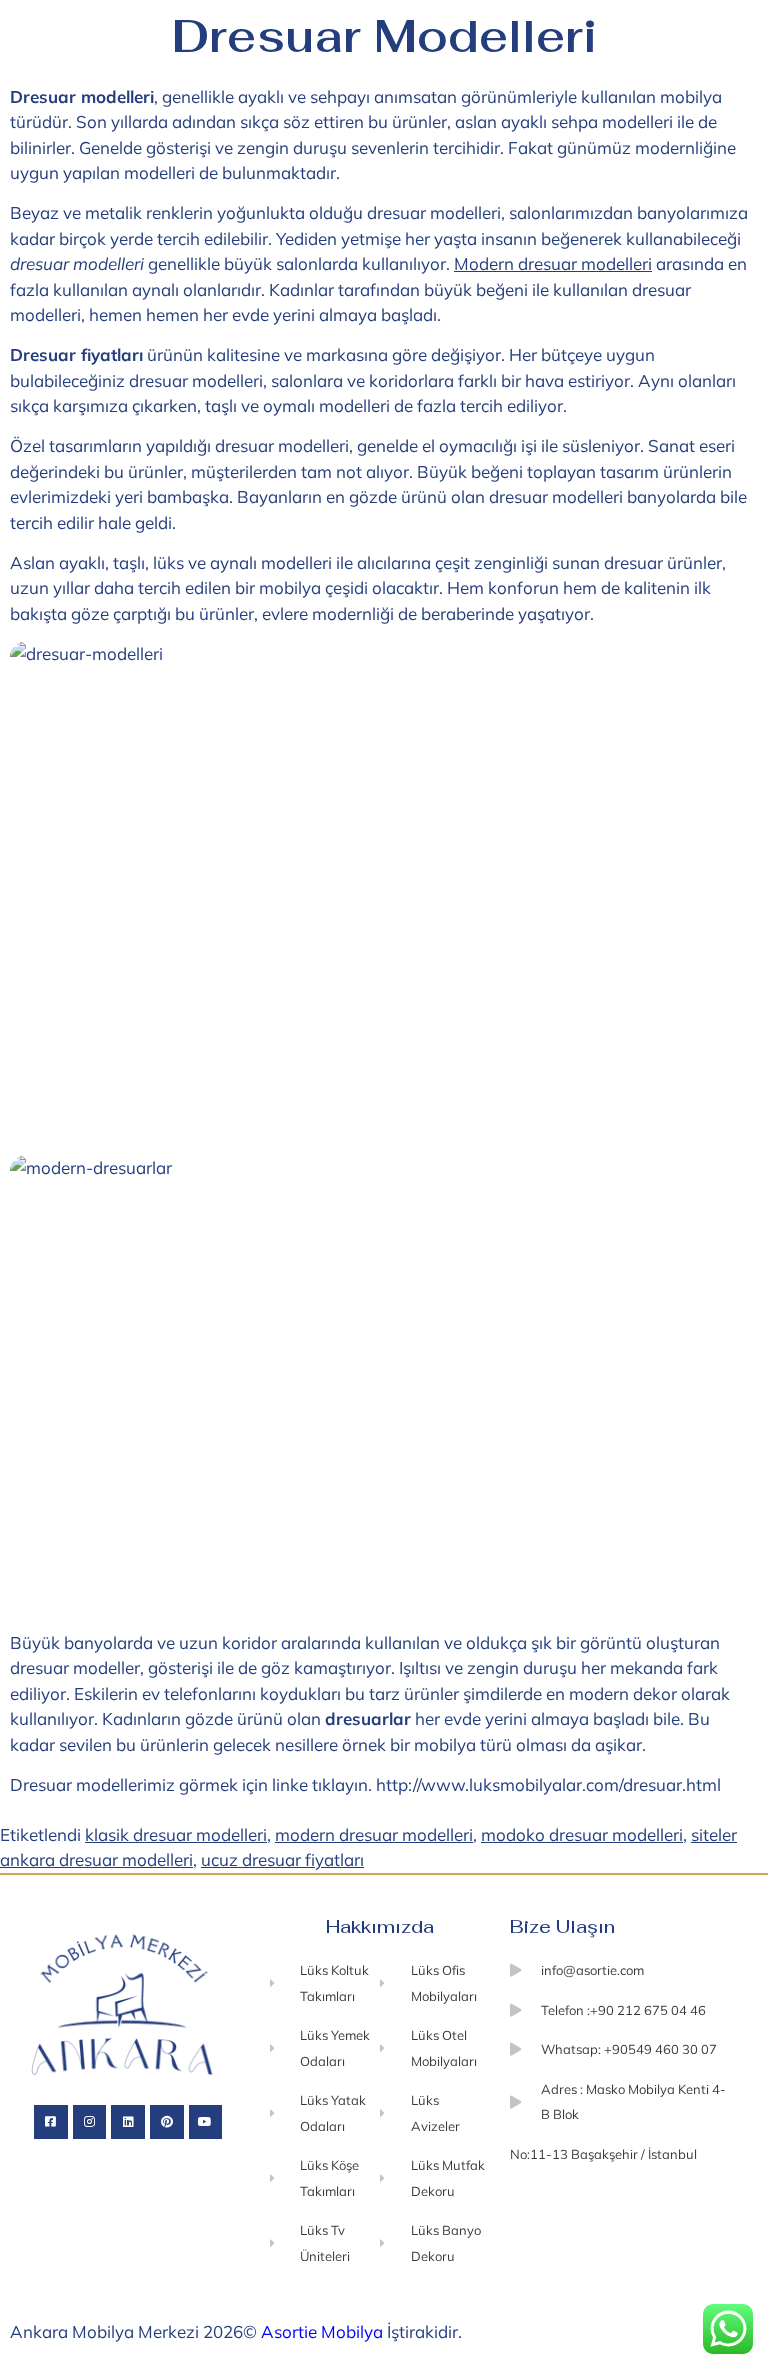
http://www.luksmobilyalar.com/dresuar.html (548, 1784)
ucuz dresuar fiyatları (282, 1859)
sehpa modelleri (612, 121)
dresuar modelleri (282, 445)
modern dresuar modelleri (374, 1834)
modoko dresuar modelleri (582, 1834)
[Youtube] (206, 2122)
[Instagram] (90, 2122)
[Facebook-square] (51, 2122)
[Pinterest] (167, 2122)
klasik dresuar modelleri (176, 1834)
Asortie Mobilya (322, 2331)
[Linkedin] (128, 2122)
